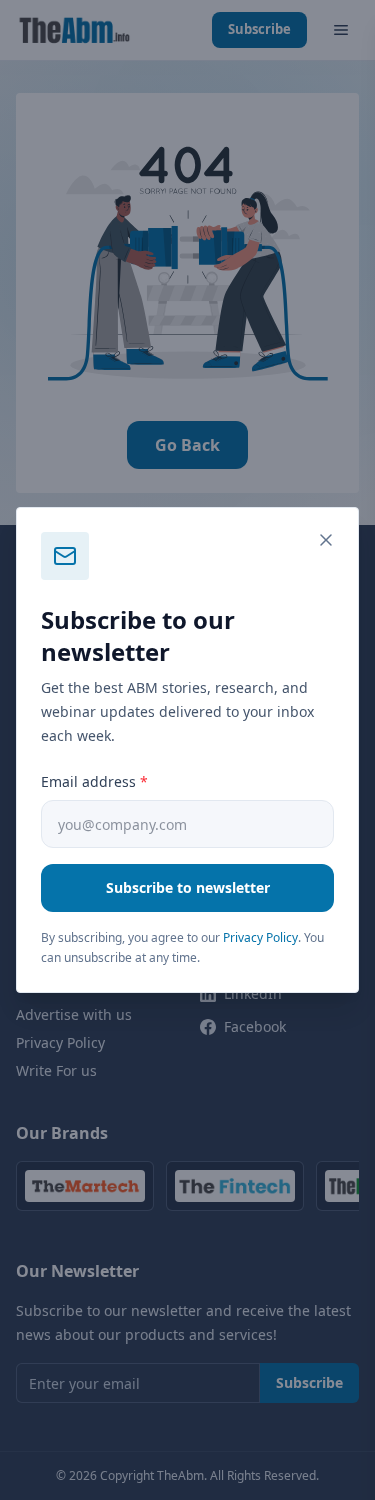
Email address (94, 781)
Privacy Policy (260, 937)
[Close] (326, 540)
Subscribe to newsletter (188, 887)
